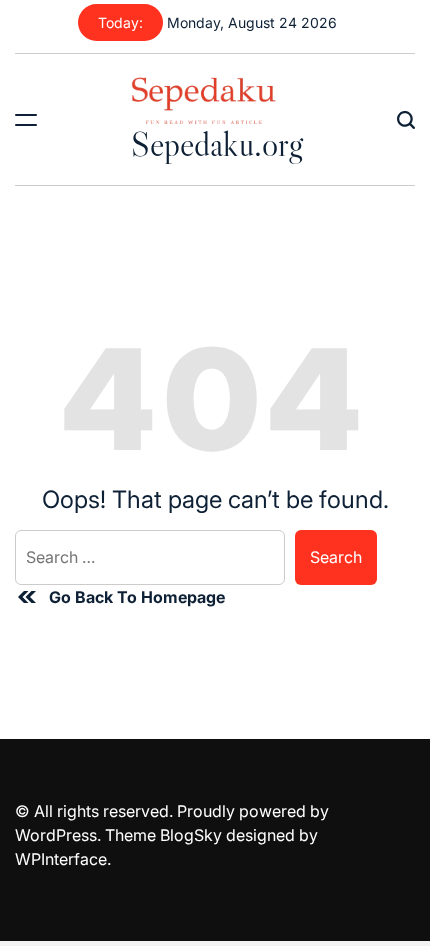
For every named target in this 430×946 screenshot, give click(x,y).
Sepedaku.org (217, 144)
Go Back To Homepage (137, 597)
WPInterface (61, 859)
